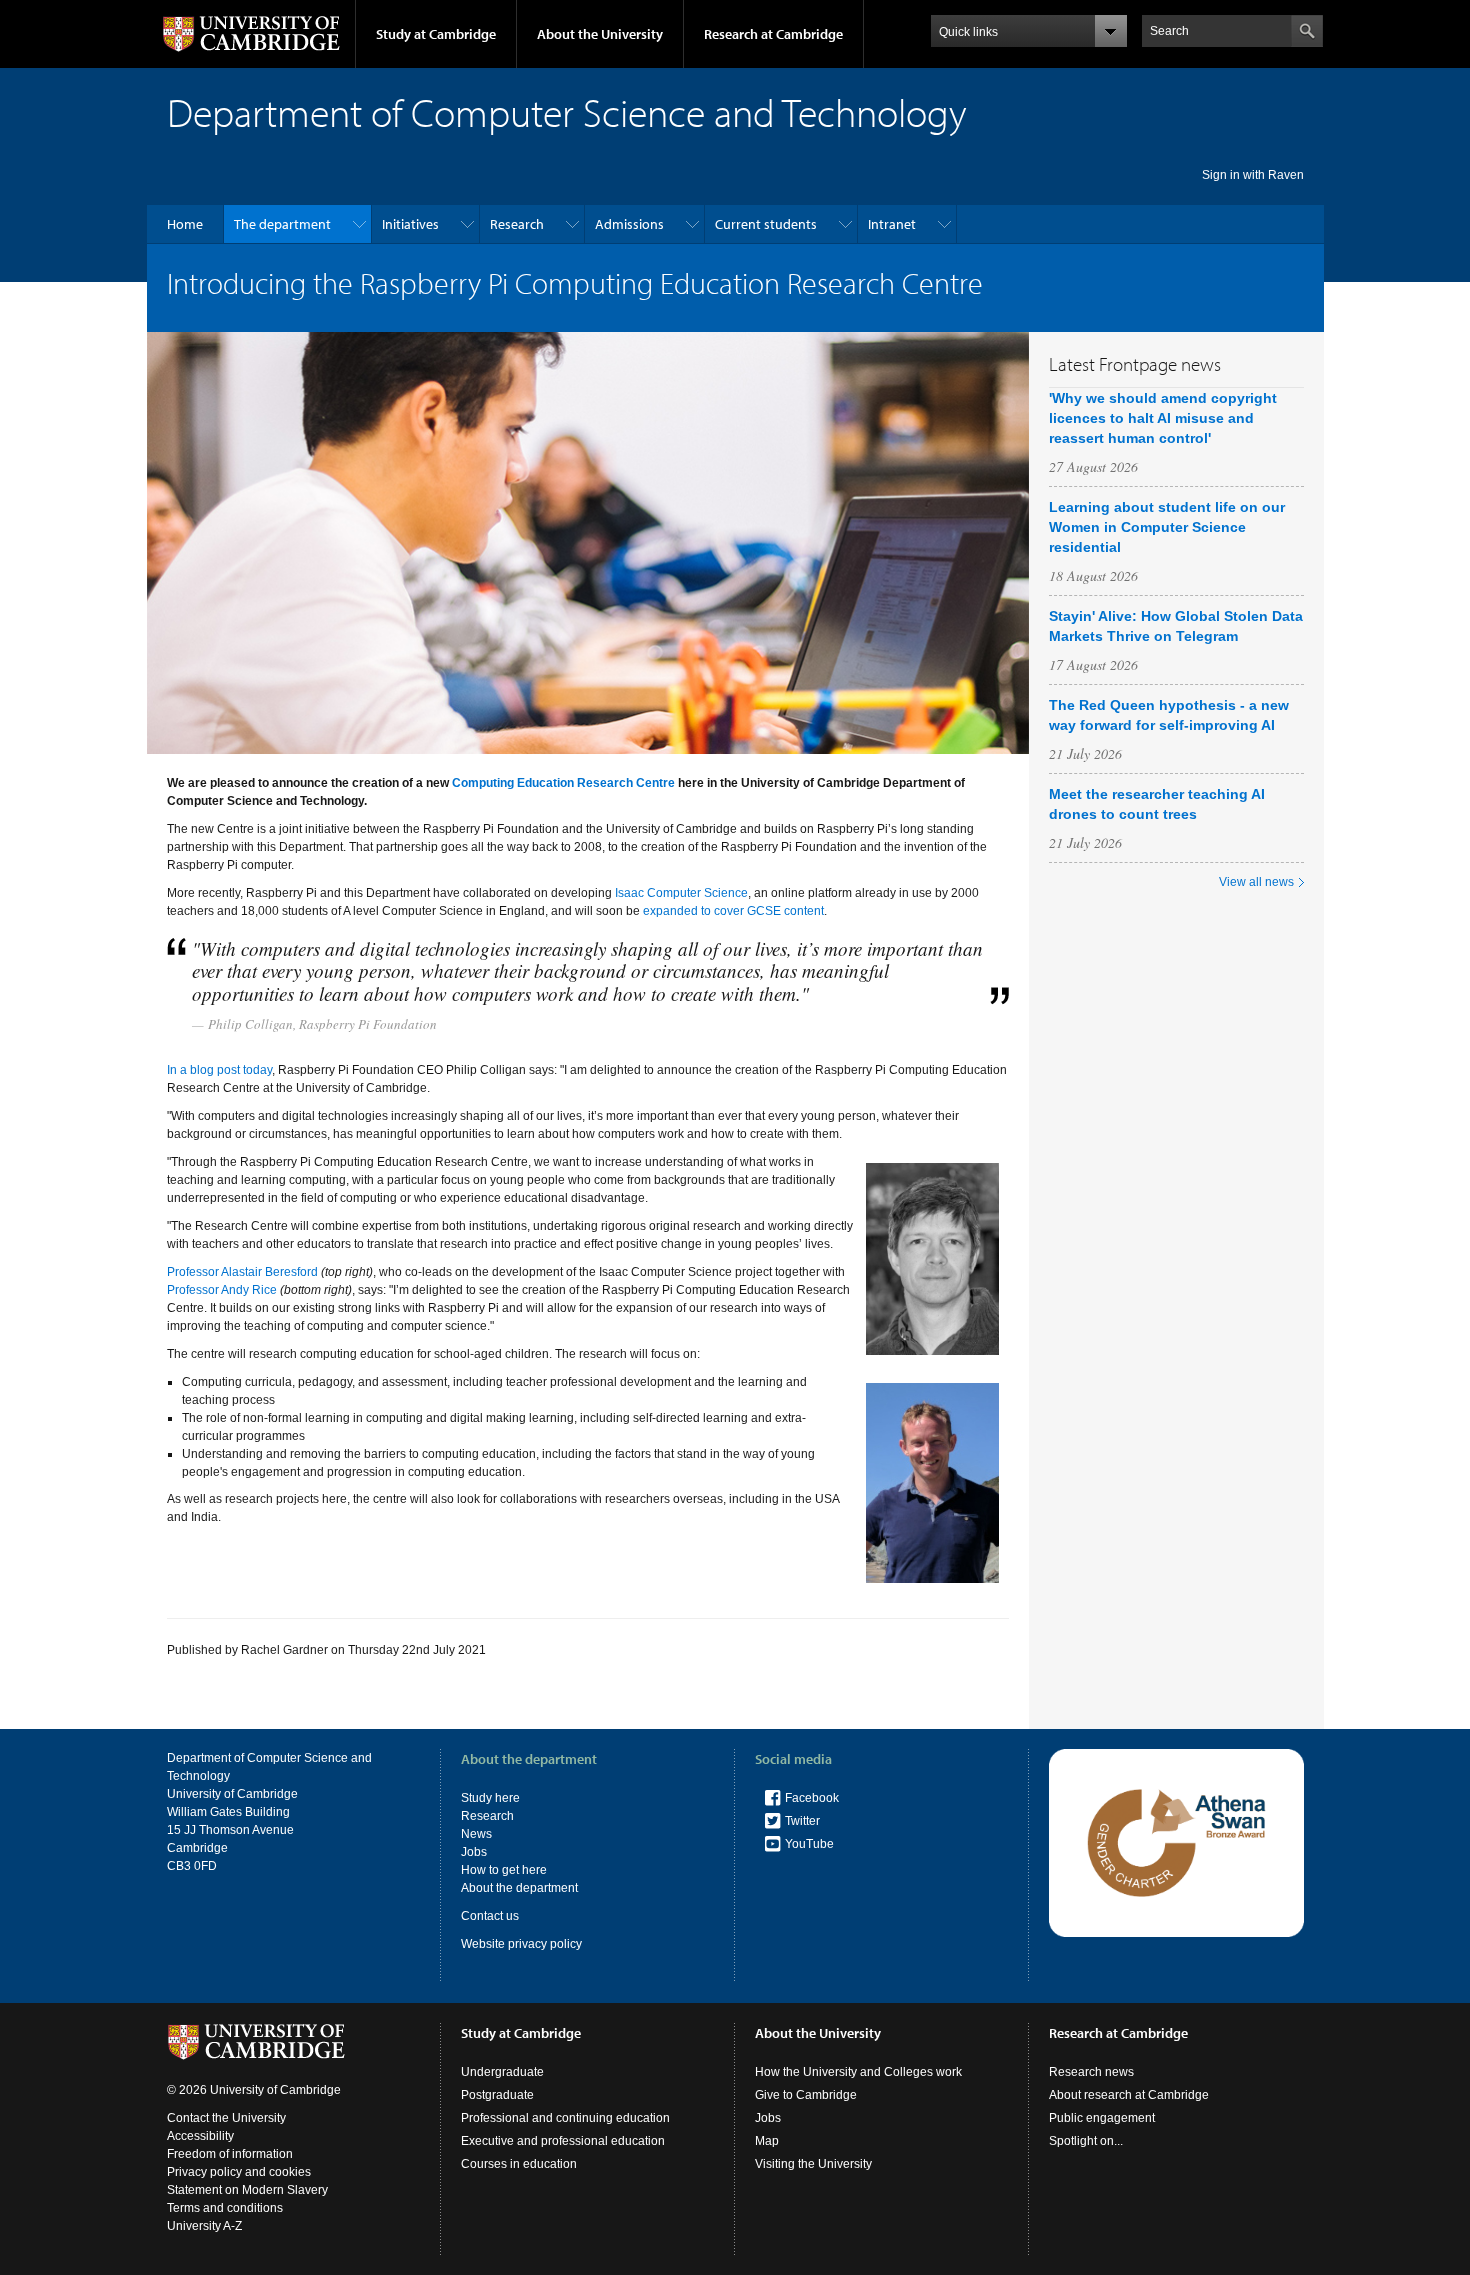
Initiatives (410, 224)
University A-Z (204, 2226)
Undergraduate (502, 2072)
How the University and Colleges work (858, 2072)
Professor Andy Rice (222, 1290)
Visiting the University (813, 2164)
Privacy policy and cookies (239, 2172)
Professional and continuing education (565, 2118)
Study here (490, 1798)
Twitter (802, 1821)
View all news (1256, 882)
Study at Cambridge (436, 34)
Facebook (812, 1798)
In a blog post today (219, 1070)
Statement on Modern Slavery (247, 2190)
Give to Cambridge (806, 2095)
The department (282, 224)
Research (517, 224)
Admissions (629, 224)
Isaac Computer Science (681, 893)
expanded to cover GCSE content (733, 911)
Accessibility (200, 2136)
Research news (1091, 2072)
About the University (600, 34)
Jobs (474, 1852)
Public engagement (1102, 2118)
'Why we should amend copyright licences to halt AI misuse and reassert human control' (1163, 418)
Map (767, 2141)
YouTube (809, 1844)
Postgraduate (497, 2095)
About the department (519, 1888)
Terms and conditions (225, 2208)
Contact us (490, 1916)
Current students (766, 224)
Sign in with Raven (1253, 175)
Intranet (892, 224)
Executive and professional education (563, 2141)
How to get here (504, 1870)
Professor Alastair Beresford (242, 1272)
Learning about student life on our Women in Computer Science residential (1167, 527)
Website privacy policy (521, 1944)
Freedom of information (230, 2154)
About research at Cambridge (1129, 2095)
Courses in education (519, 2164)
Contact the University (226, 2118)
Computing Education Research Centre (563, 783)
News (476, 1834)
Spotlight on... (1086, 2141)
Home (185, 224)
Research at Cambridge (773, 34)
